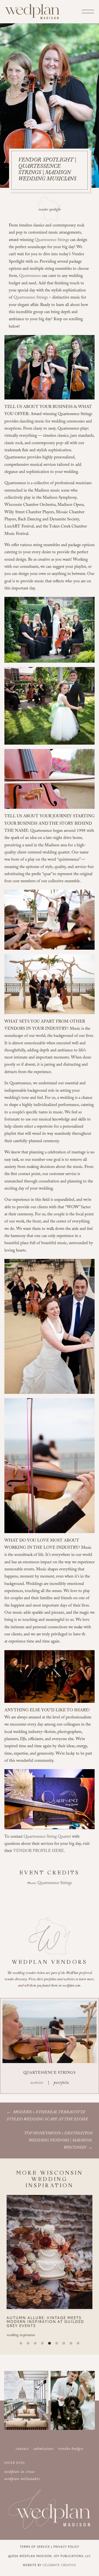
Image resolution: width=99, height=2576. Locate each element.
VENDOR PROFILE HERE (38, 1851)
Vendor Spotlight (50, 210)
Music (32, 1883)
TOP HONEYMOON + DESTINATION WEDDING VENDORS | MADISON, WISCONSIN (58, 2141)
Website (37, 2083)
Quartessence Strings (52, 240)
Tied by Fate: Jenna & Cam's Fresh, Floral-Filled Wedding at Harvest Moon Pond (50, 2322)
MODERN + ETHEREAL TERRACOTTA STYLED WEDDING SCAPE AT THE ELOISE (47, 2116)
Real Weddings (17, 2336)
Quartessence (30, 276)
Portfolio (61, 2083)
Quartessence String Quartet (47, 1837)
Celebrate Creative (59, 2565)
